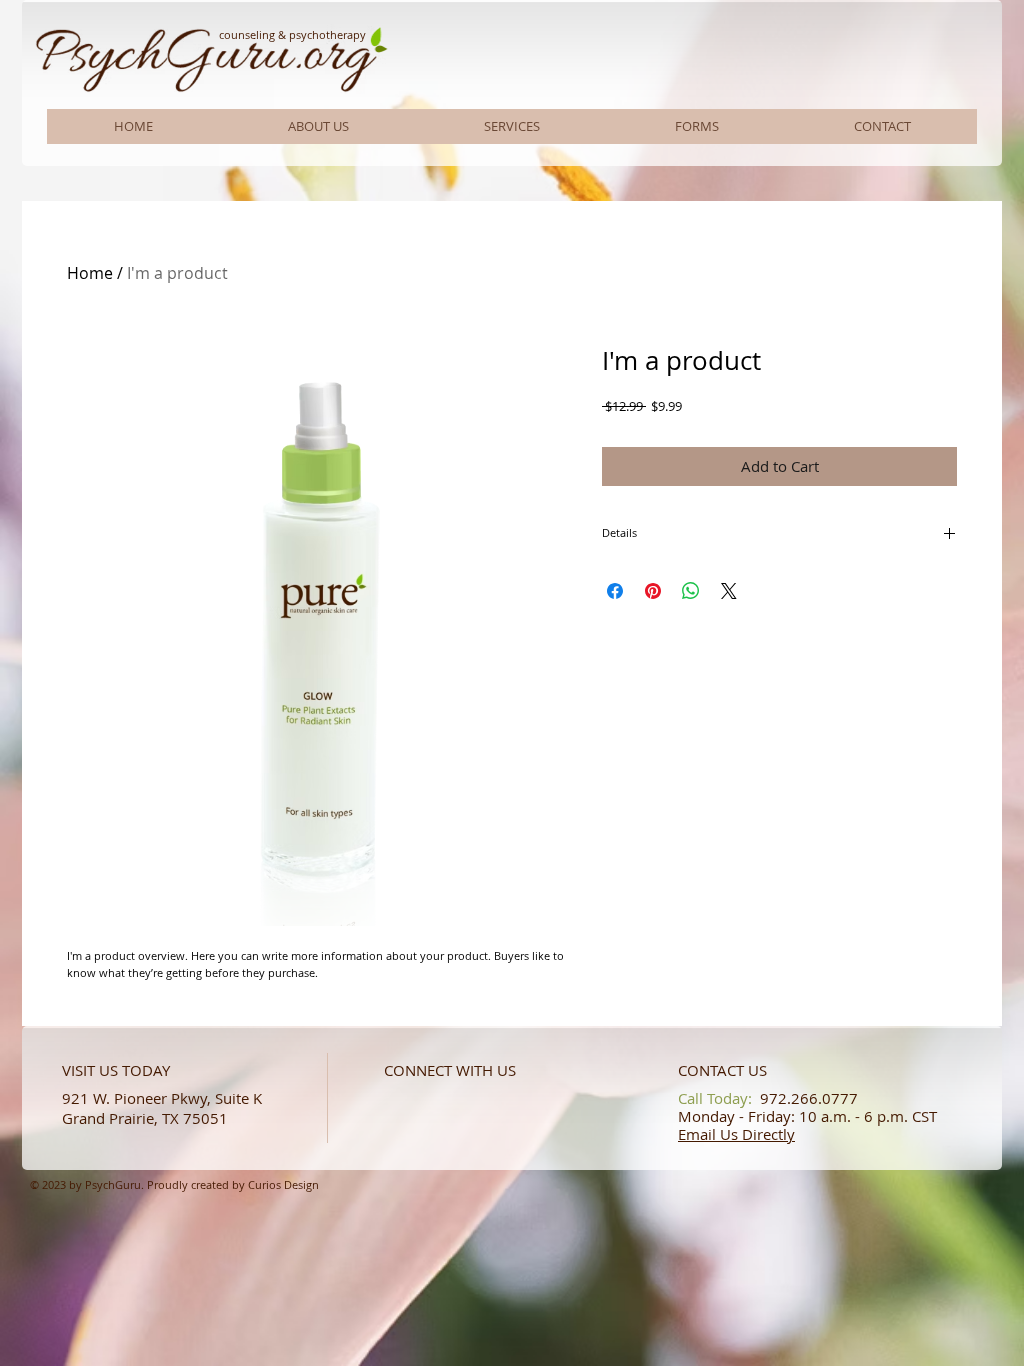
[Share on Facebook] (615, 591)
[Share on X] (729, 591)
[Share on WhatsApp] (691, 591)
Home (90, 273)
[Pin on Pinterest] (653, 591)
